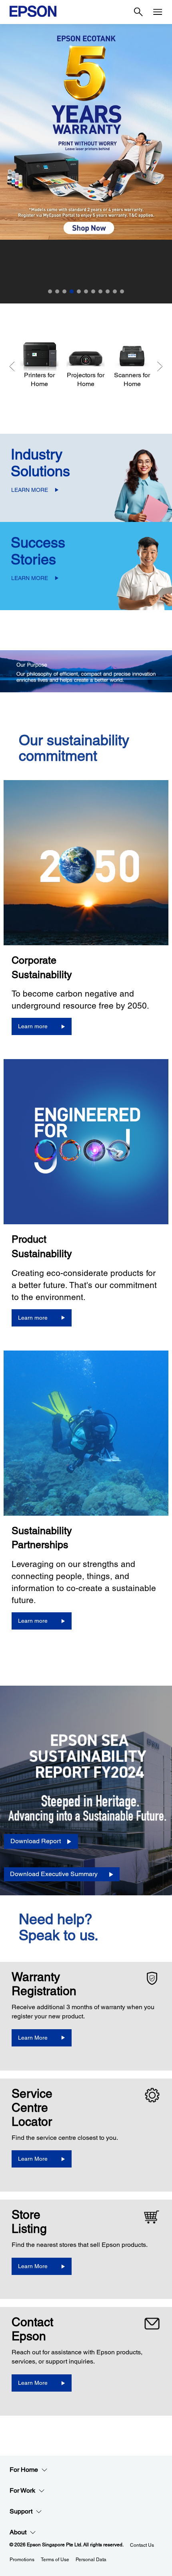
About (18, 2532)
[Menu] (158, 12)
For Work (22, 2490)
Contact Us (142, 2545)
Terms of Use (55, 2560)
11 (122, 291)
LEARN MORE (30, 490)
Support (21, 2511)
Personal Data (91, 2560)
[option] (86, 164)
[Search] (138, 12)
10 (115, 291)
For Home (24, 2470)
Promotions (22, 2560)
